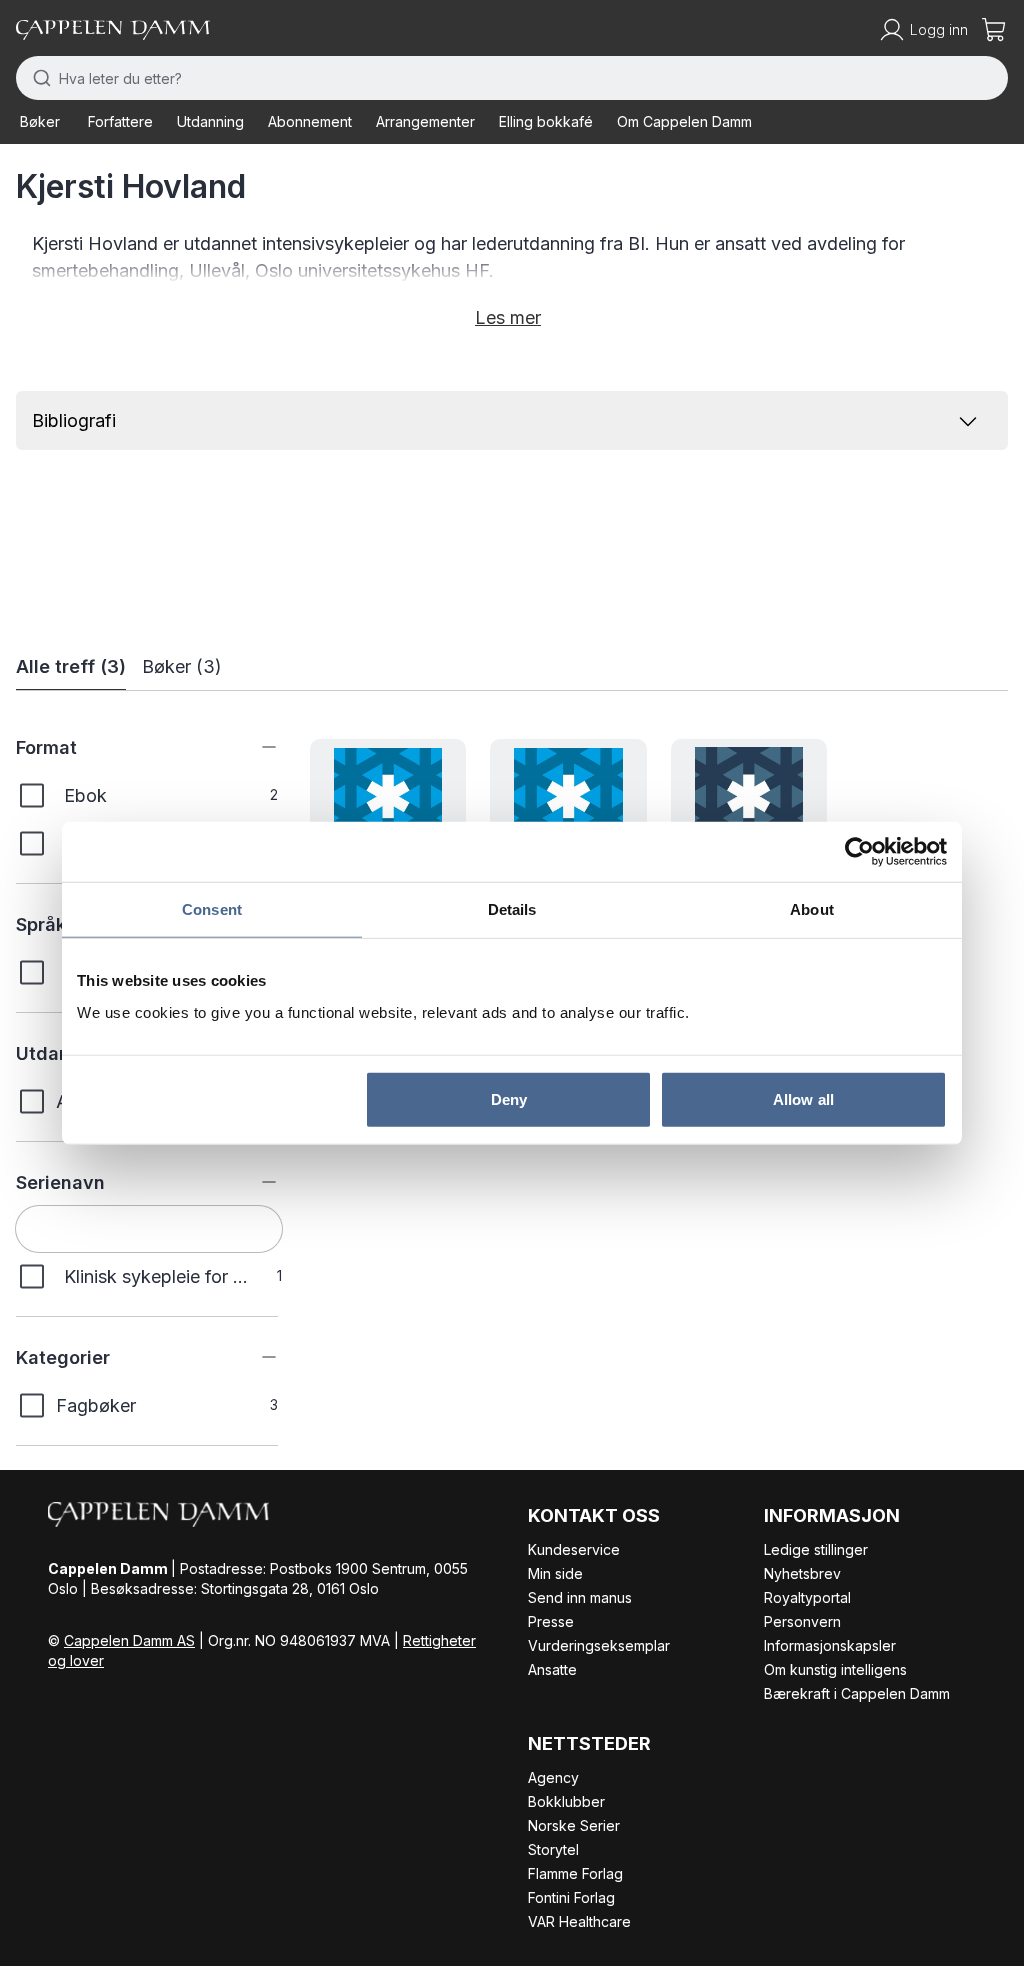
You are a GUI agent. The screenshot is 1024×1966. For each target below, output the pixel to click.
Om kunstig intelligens (835, 1669)
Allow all (803, 1098)
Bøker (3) (182, 666)
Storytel (553, 1849)
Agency (553, 1777)
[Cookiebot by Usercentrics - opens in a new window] (859, 852)
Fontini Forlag (571, 1897)
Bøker (40, 121)
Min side (555, 1573)
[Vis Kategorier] (254, 1357)
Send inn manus (580, 1597)
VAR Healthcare (579, 1921)
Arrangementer (425, 121)
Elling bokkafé (546, 121)
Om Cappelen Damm (684, 121)
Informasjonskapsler (830, 1645)
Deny (509, 1098)
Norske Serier (574, 1825)
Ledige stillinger (816, 1549)
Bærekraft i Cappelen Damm (857, 1693)
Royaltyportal (807, 1597)
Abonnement (310, 121)
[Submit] (37, 78)
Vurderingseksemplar (599, 1645)
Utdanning (210, 121)
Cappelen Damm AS (129, 1640)
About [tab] (812, 909)
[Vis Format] (254, 747)
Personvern (802, 1621)
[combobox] (512, 78)
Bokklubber (566, 1801)
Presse (551, 1621)
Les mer (508, 317)
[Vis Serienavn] (254, 1182)
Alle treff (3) (71, 666)
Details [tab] (512, 909)
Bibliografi (74, 420)
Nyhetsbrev (802, 1573)
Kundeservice (574, 1549)
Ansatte (552, 1669)
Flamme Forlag (575, 1873)
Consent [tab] (212, 909)
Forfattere (120, 121)
